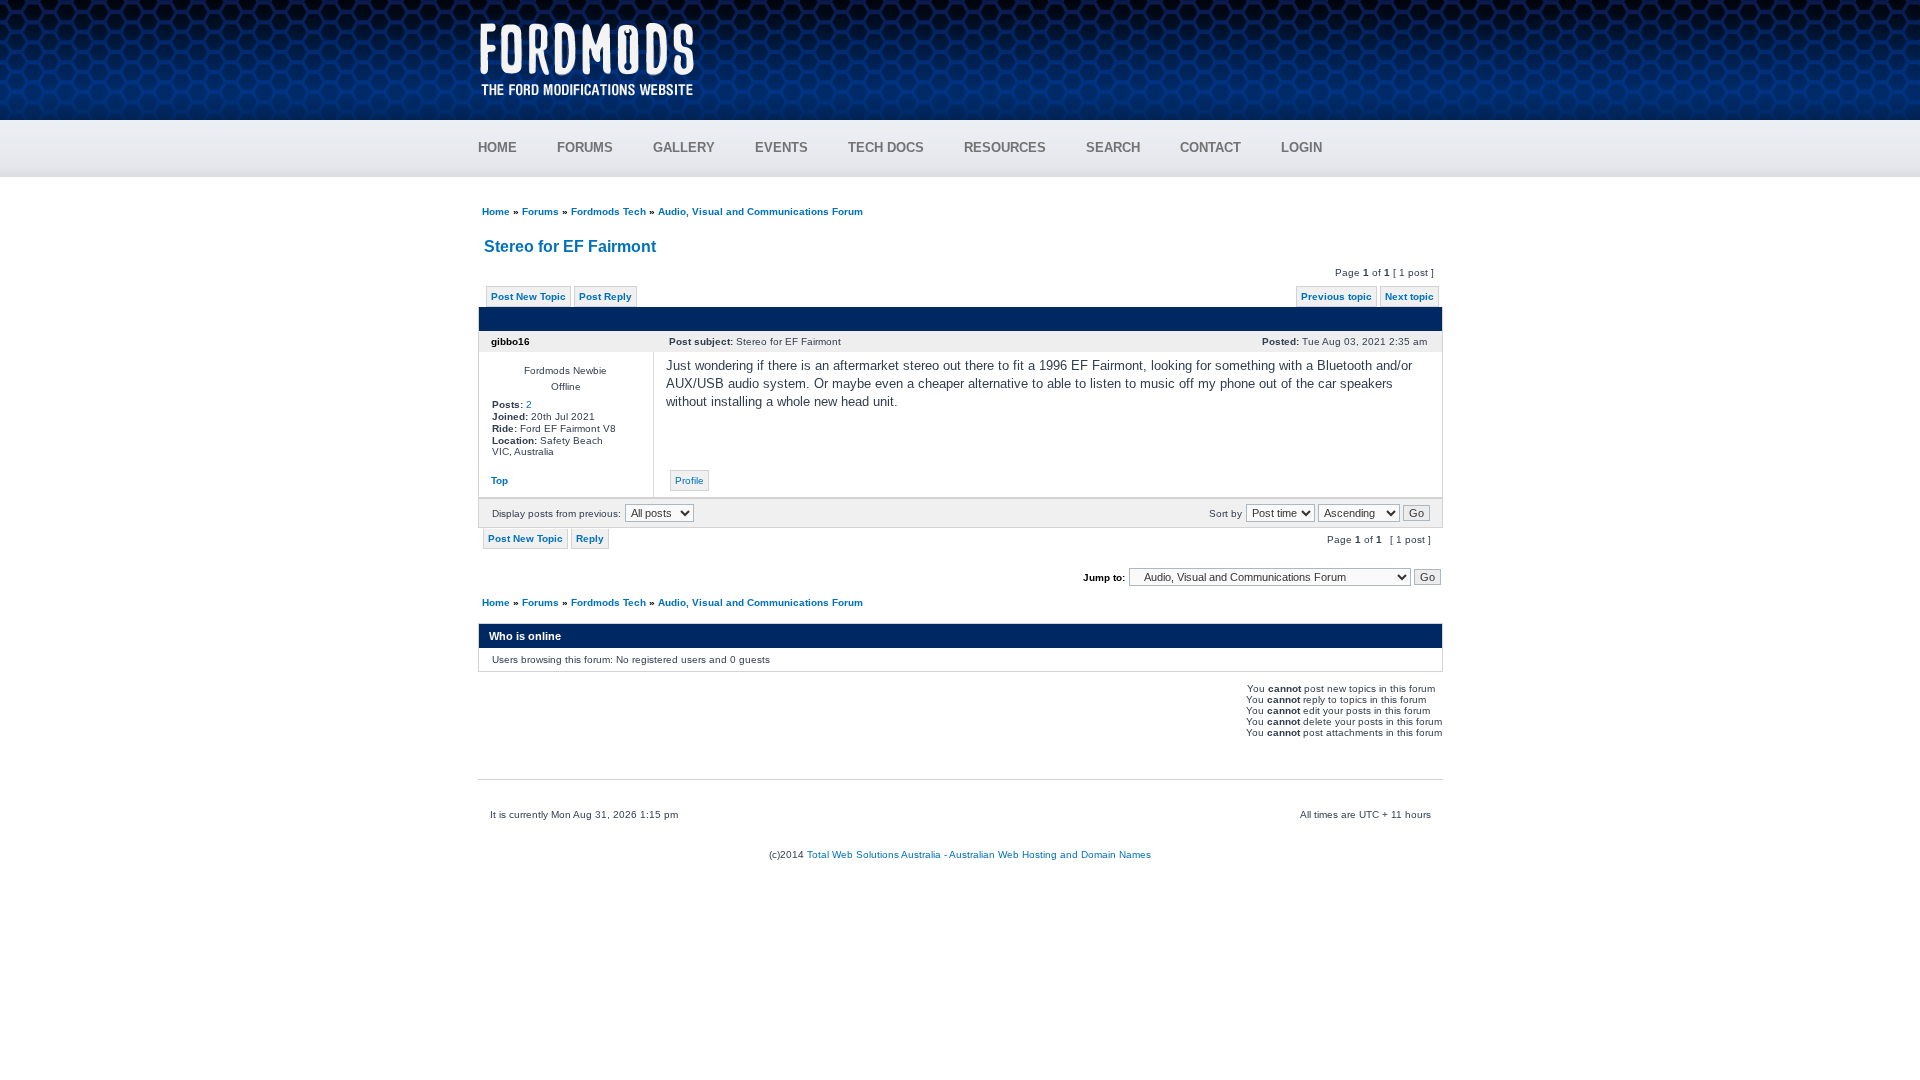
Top (499, 480)
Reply (590, 538)
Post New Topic (528, 296)
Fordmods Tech (608, 211)
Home (496, 211)
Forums (540, 211)
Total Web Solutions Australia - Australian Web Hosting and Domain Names (979, 854)
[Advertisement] (1081, 50)
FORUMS (585, 147)
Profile (689, 480)
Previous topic (1336, 296)
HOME (497, 147)
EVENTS (781, 147)
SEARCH (1113, 147)
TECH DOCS (886, 147)
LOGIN (1301, 147)
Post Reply (605, 296)
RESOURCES (1005, 147)
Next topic (1409, 296)
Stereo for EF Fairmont (570, 246)
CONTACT (1210, 147)
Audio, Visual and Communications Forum (760, 211)
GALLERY (684, 147)
